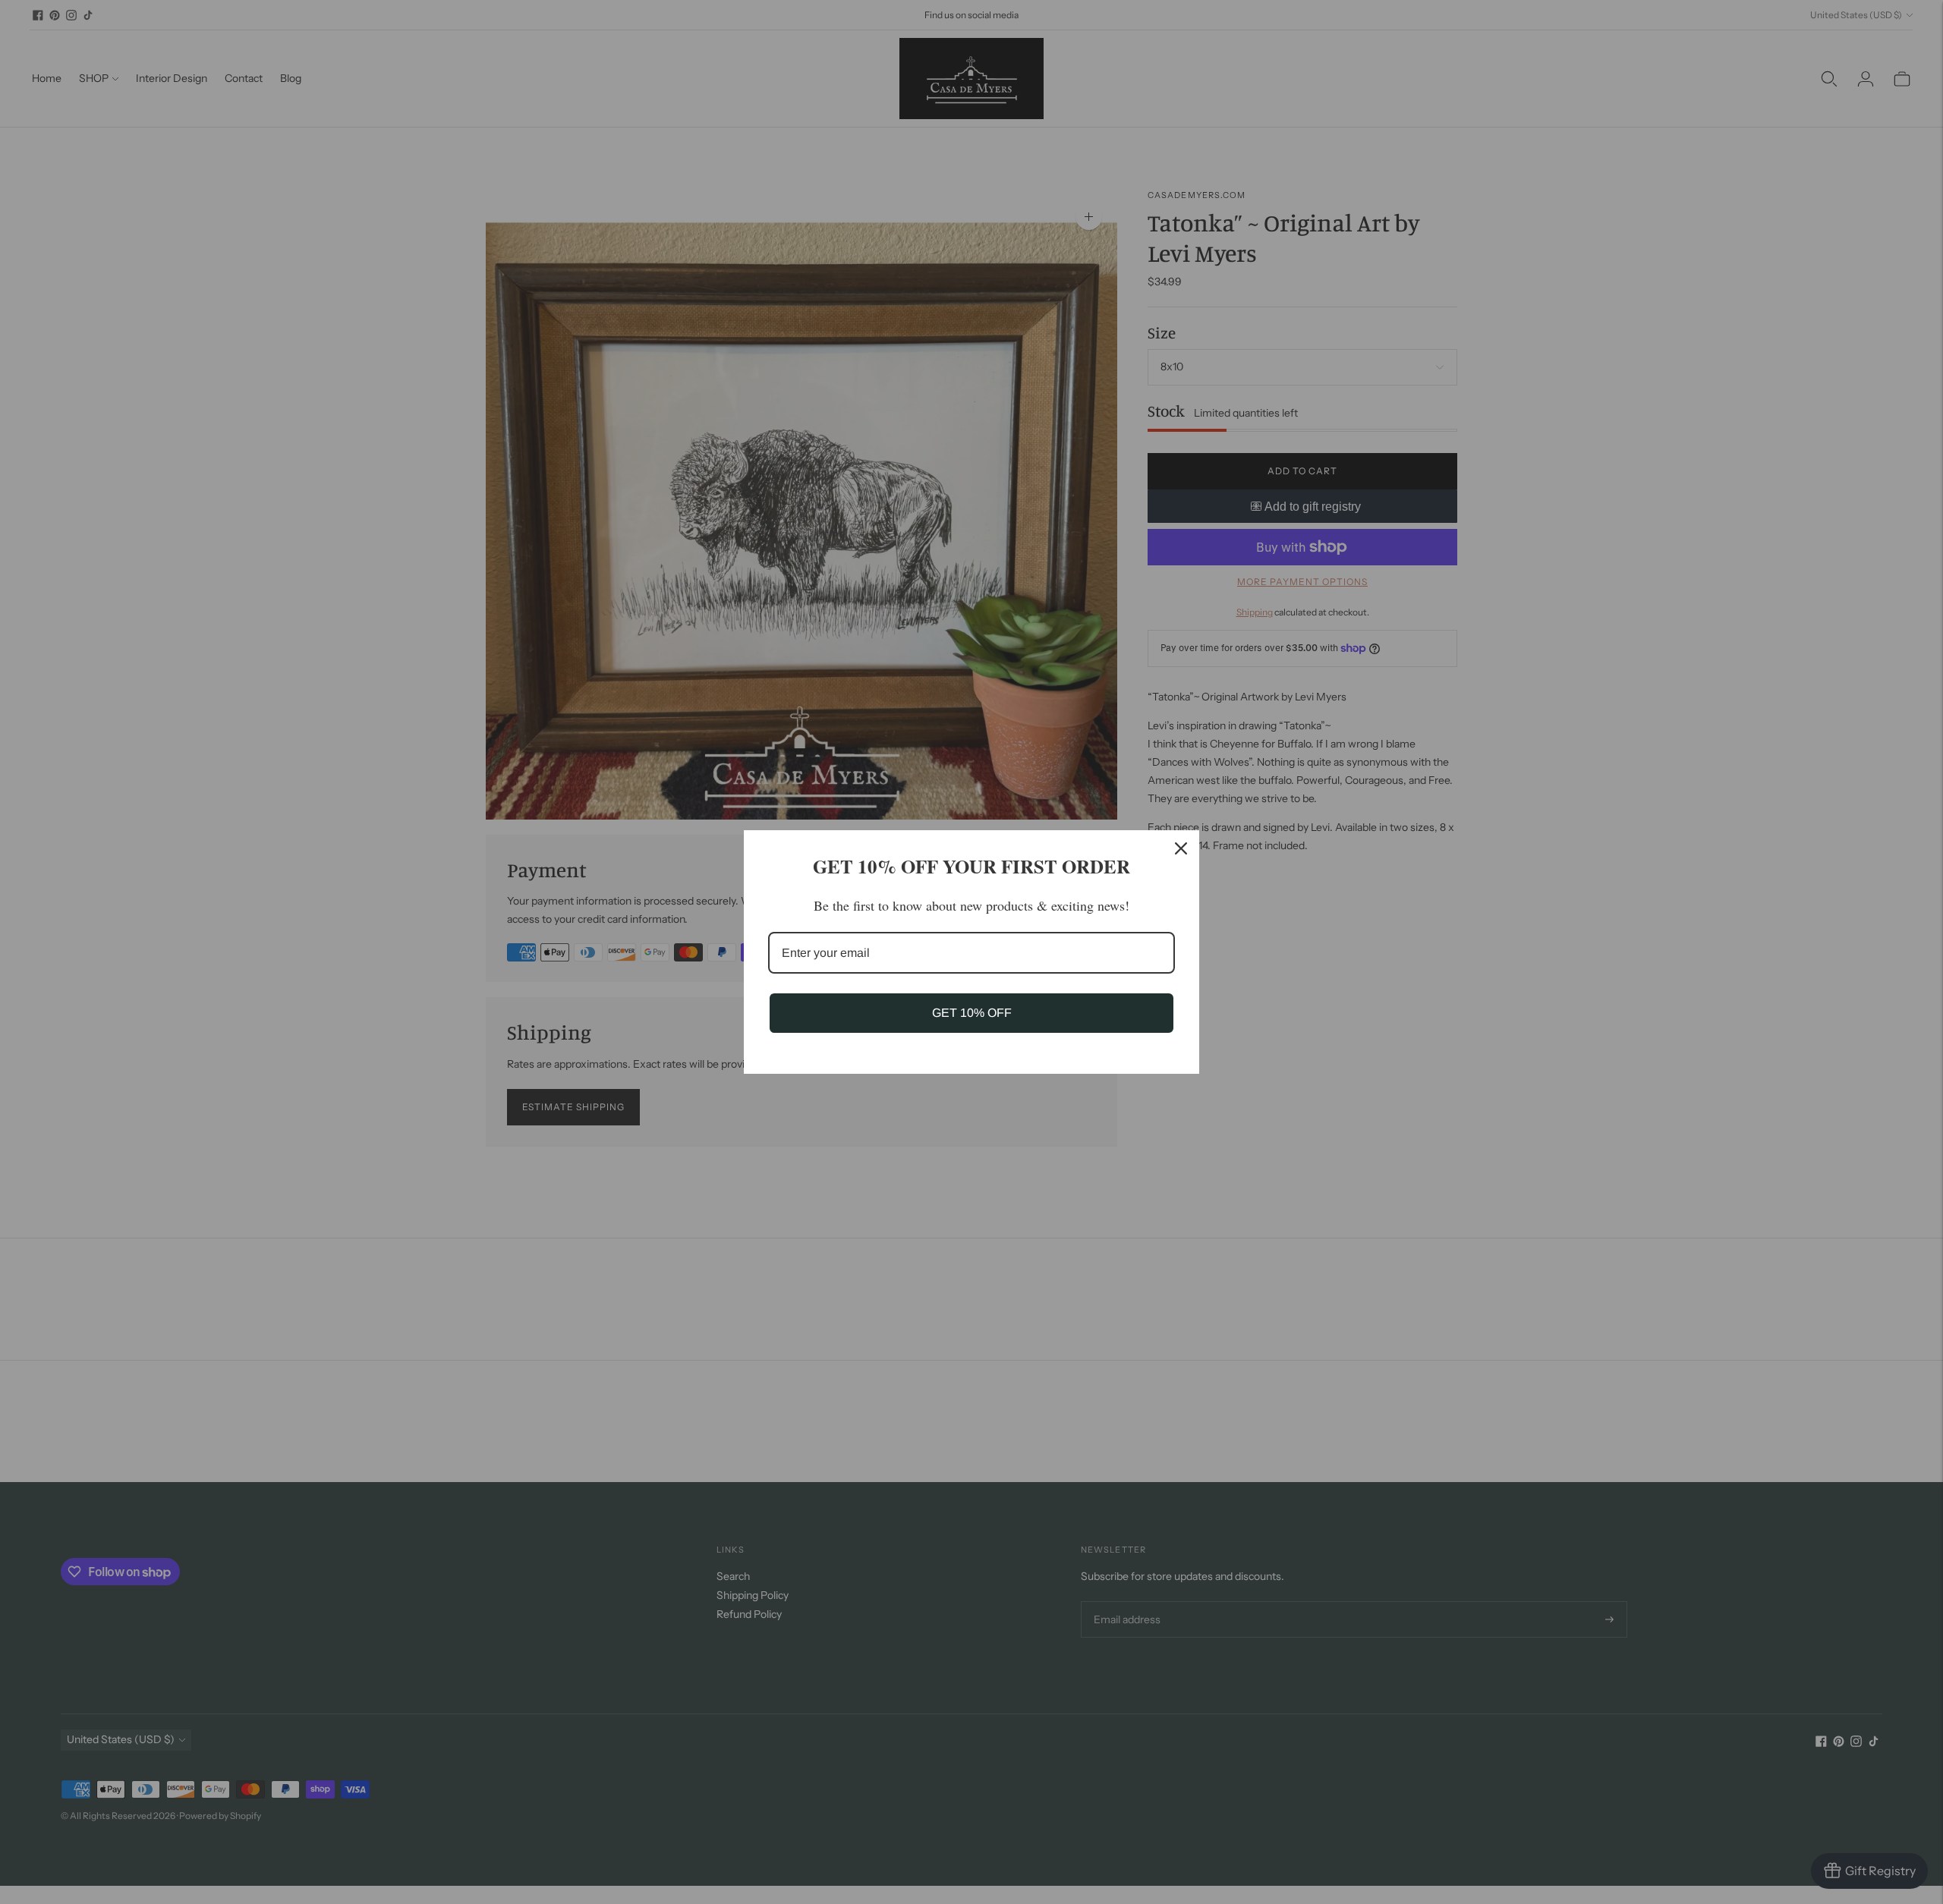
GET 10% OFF (972, 1013)
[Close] (1181, 848)
